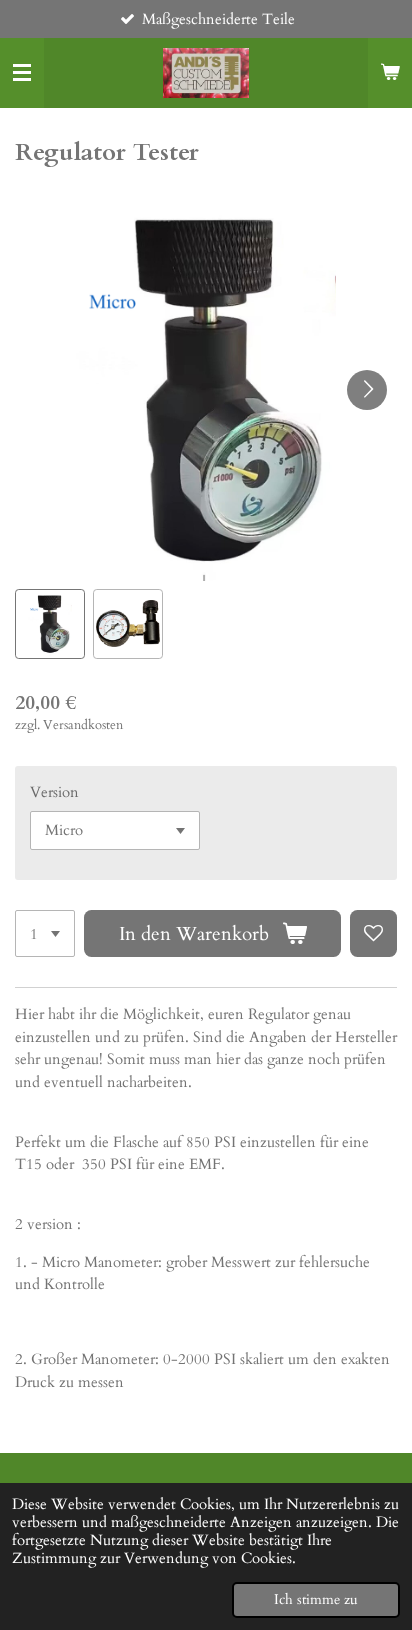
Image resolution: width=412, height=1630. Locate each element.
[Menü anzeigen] (22, 73)
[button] (50, 624)
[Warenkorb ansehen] (390, 73)
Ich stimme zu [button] (316, 1600)
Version (54, 792)
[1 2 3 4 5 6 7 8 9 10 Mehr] (45, 933)
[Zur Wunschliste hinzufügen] (373, 933)
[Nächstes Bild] (367, 390)
